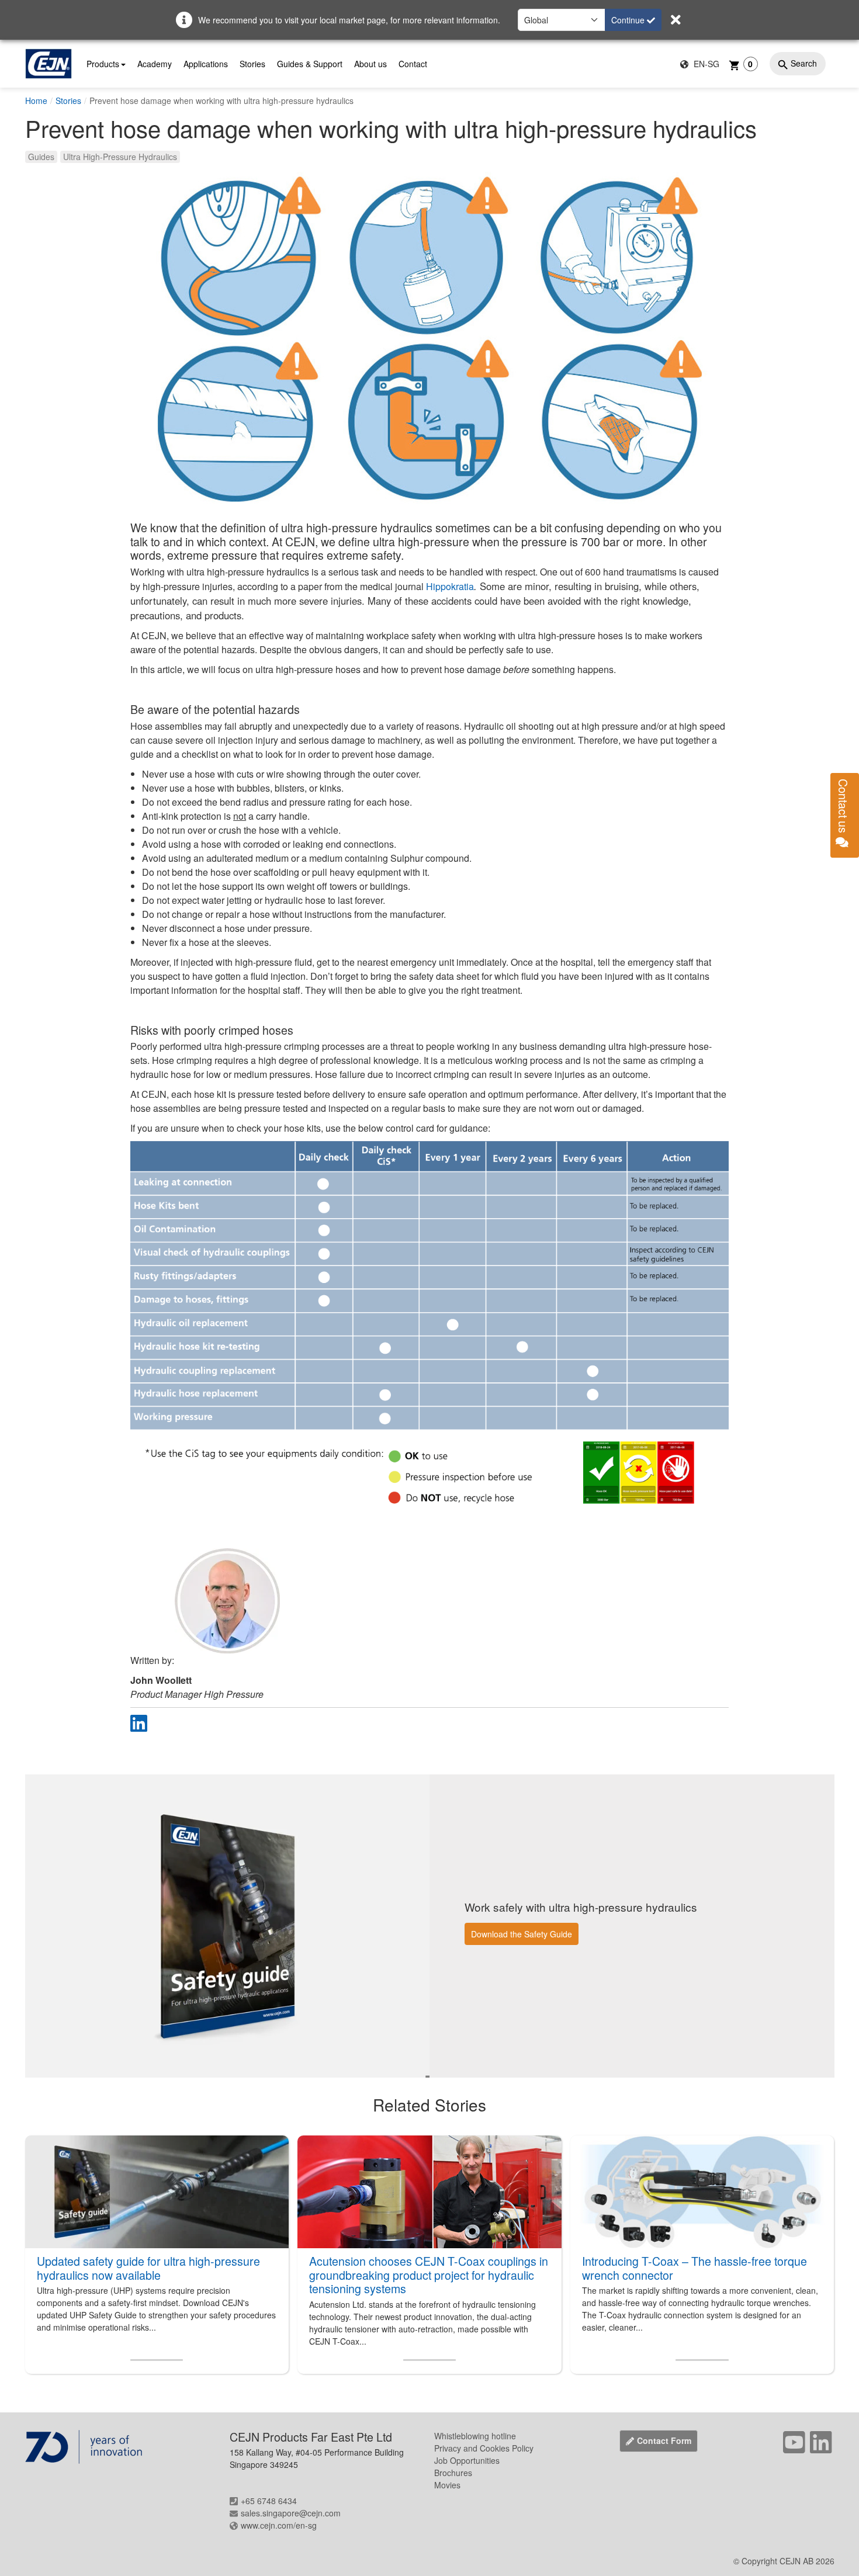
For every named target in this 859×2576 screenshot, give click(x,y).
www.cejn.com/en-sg (279, 2525)
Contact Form (664, 2440)
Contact (413, 64)
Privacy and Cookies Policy (484, 2448)
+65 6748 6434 (269, 2501)
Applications (206, 64)
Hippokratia (450, 586)
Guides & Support (310, 64)
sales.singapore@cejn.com (291, 2513)
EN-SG (705, 64)
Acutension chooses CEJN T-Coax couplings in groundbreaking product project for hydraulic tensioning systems (429, 2275)
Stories (252, 64)
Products (103, 64)
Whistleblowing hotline (475, 2436)
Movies (447, 2485)
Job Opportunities (467, 2460)
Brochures (453, 2473)
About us (370, 64)
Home (36, 100)
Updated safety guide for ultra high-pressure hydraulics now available (148, 2268)
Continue (629, 20)
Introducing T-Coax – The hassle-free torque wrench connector (695, 2268)
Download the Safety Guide (522, 1934)
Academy (155, 64)
